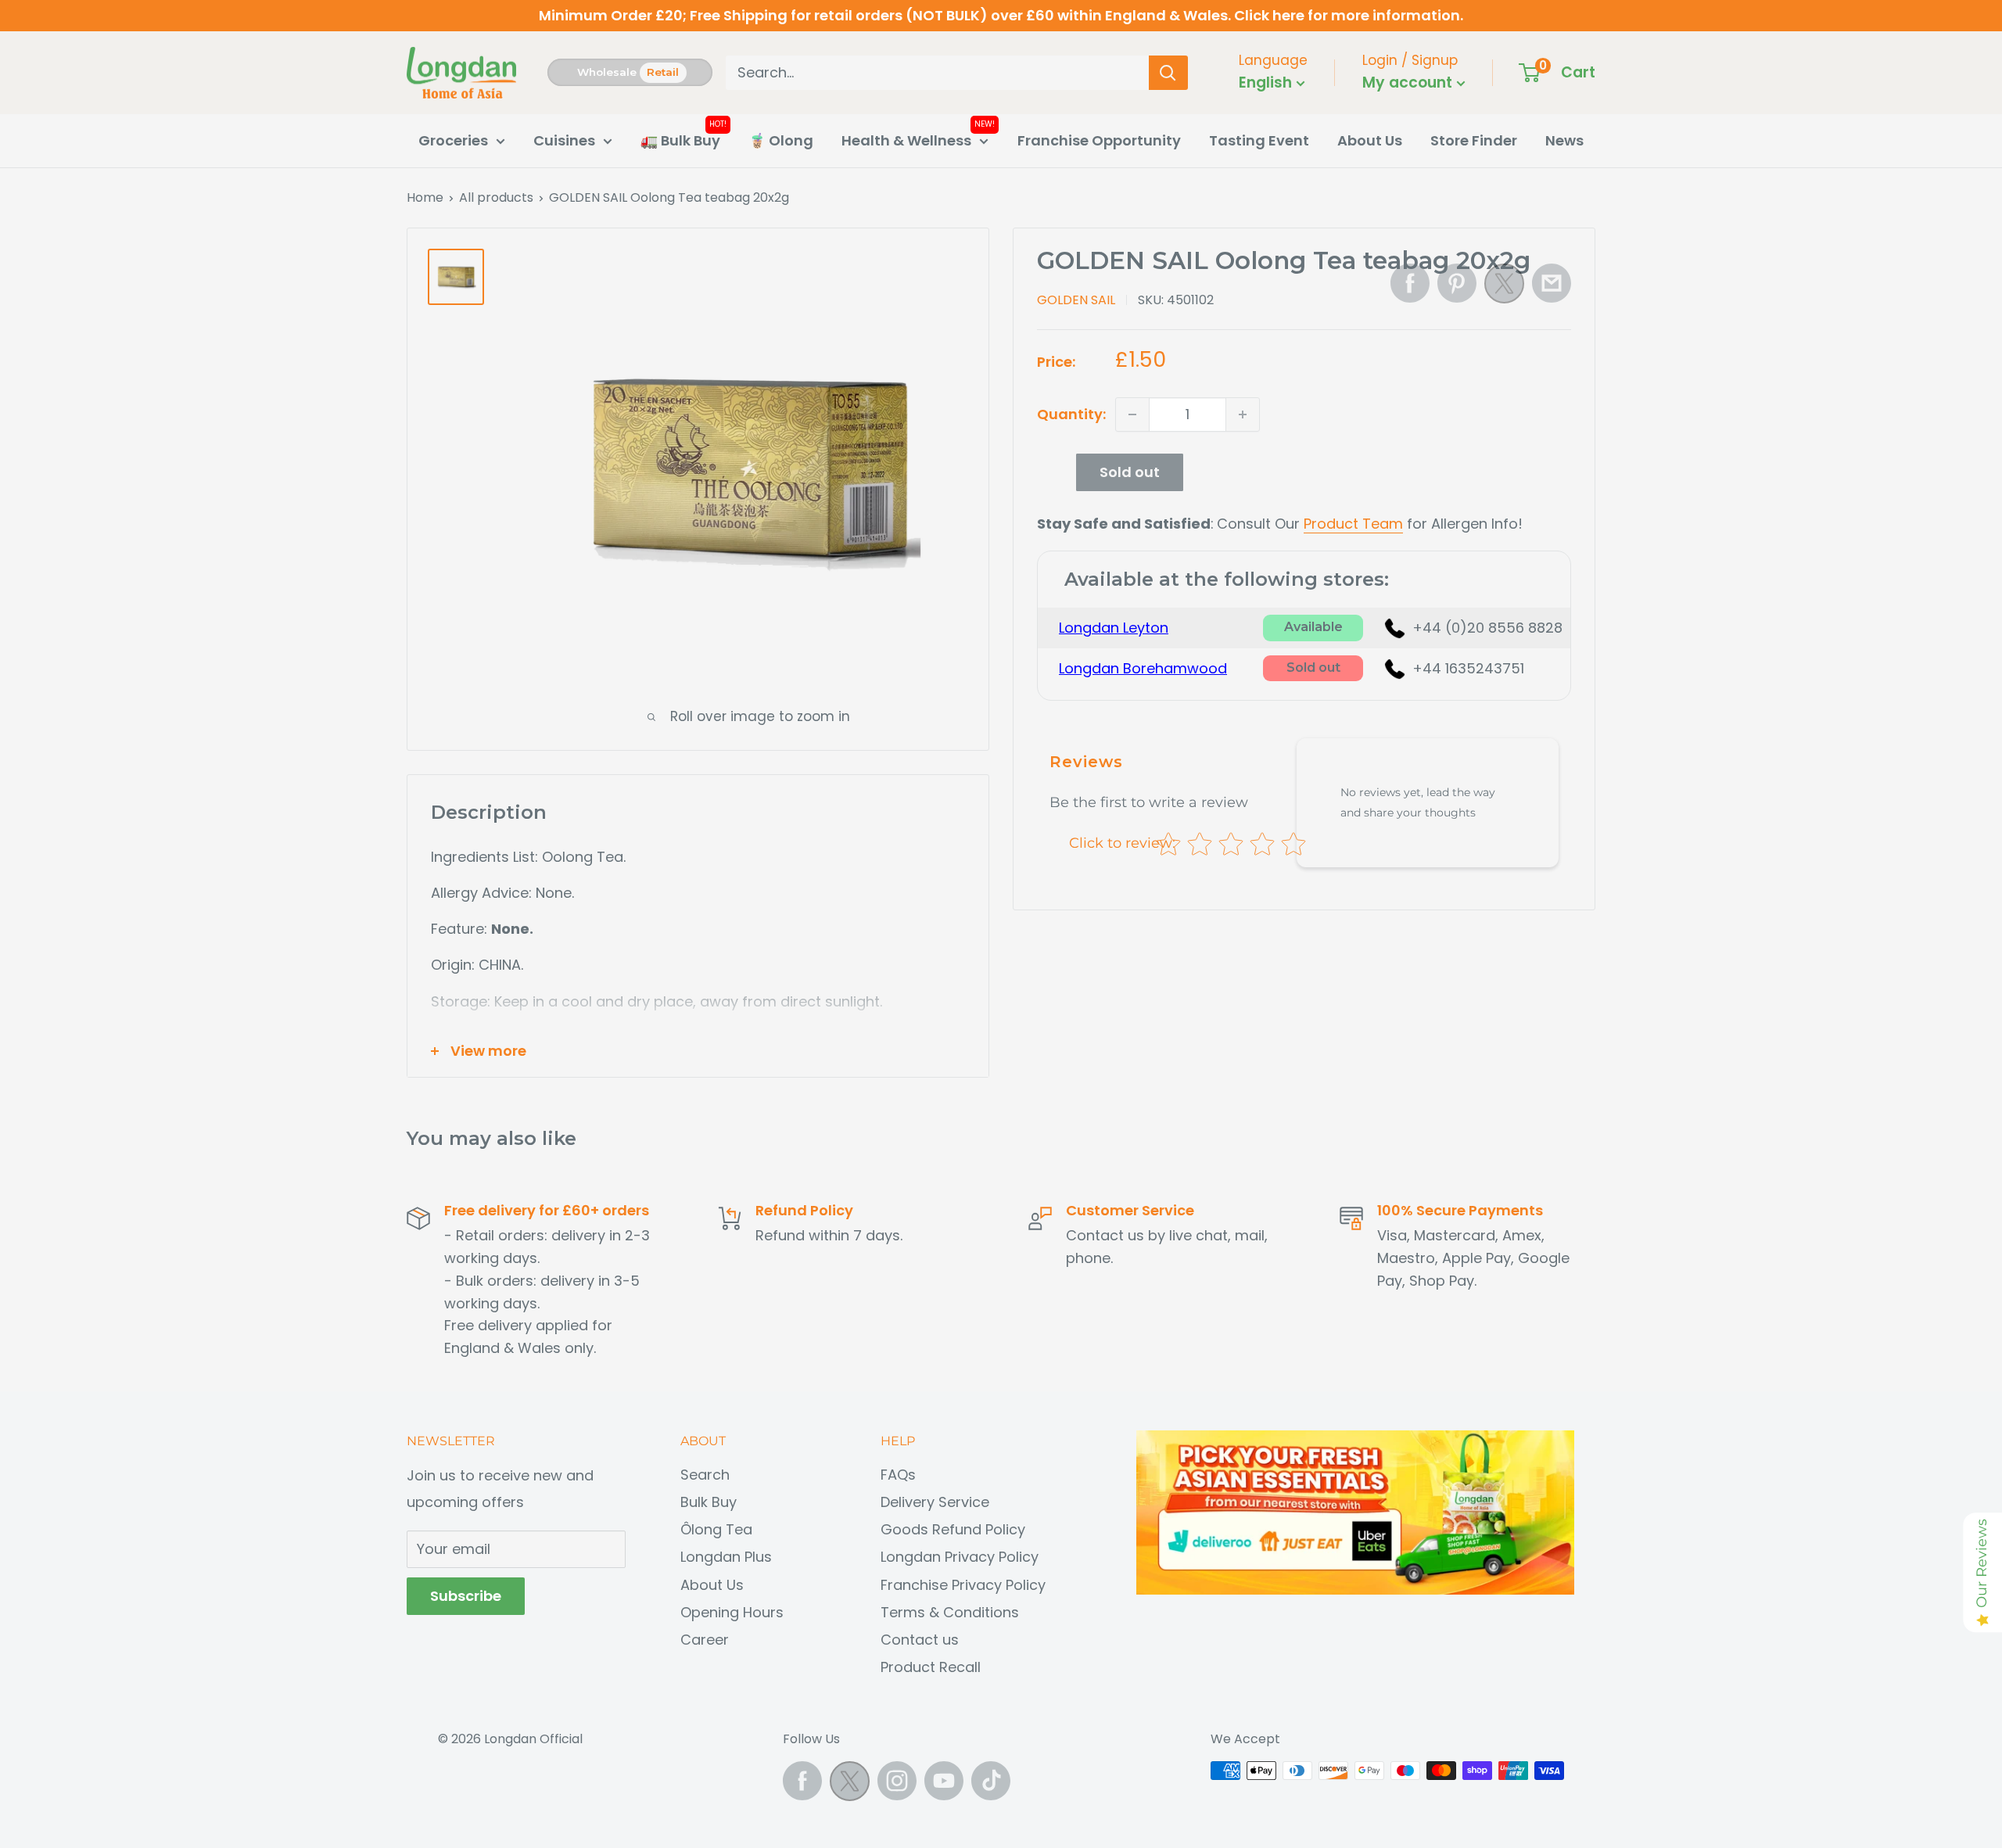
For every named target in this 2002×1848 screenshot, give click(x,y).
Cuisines (564, 140)
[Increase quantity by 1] (1243, 414)
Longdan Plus (726, 1557)
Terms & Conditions (950, 1612)
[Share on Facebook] (1410, 283)
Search (705, 1475)
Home (425, 197)
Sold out (1130, 472)
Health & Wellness (906, 140)
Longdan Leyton (1114, 628)
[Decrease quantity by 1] (1132, 414)
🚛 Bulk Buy (680, 140)
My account (1409, 83)
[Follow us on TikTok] (991, 1781)
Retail (663, 72)
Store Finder (1474, 140)
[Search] (1168, 73)
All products (496, 197)
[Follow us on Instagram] (897, 1781)
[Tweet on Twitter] (1504, 288)
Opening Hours (732, 1612)
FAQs (898, 1475)
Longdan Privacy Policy (960, 1557)
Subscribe (466, 1596)
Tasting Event (1259, 140)
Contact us (920, 1640)
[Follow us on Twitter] (850, 1785)
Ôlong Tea (716, 1529)
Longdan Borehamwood (1143, 668)
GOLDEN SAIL (1076, 300)
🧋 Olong (781, 140)
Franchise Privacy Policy (963, 1585)
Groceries (453, 140)
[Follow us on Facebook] (802, 1781)
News (1564, 140)
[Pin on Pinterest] (1457, 283)
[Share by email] (1552, 283)
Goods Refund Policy (953, 1529)
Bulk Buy (709, 1502)
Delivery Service (935, 1502)
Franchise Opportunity (1099, 140)
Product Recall (931, 1667)
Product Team (1353, 524)
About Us (1370, 140)
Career (705, 1640)
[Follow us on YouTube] (944, 1781)
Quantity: (1071, 414)
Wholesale (607, 72)
